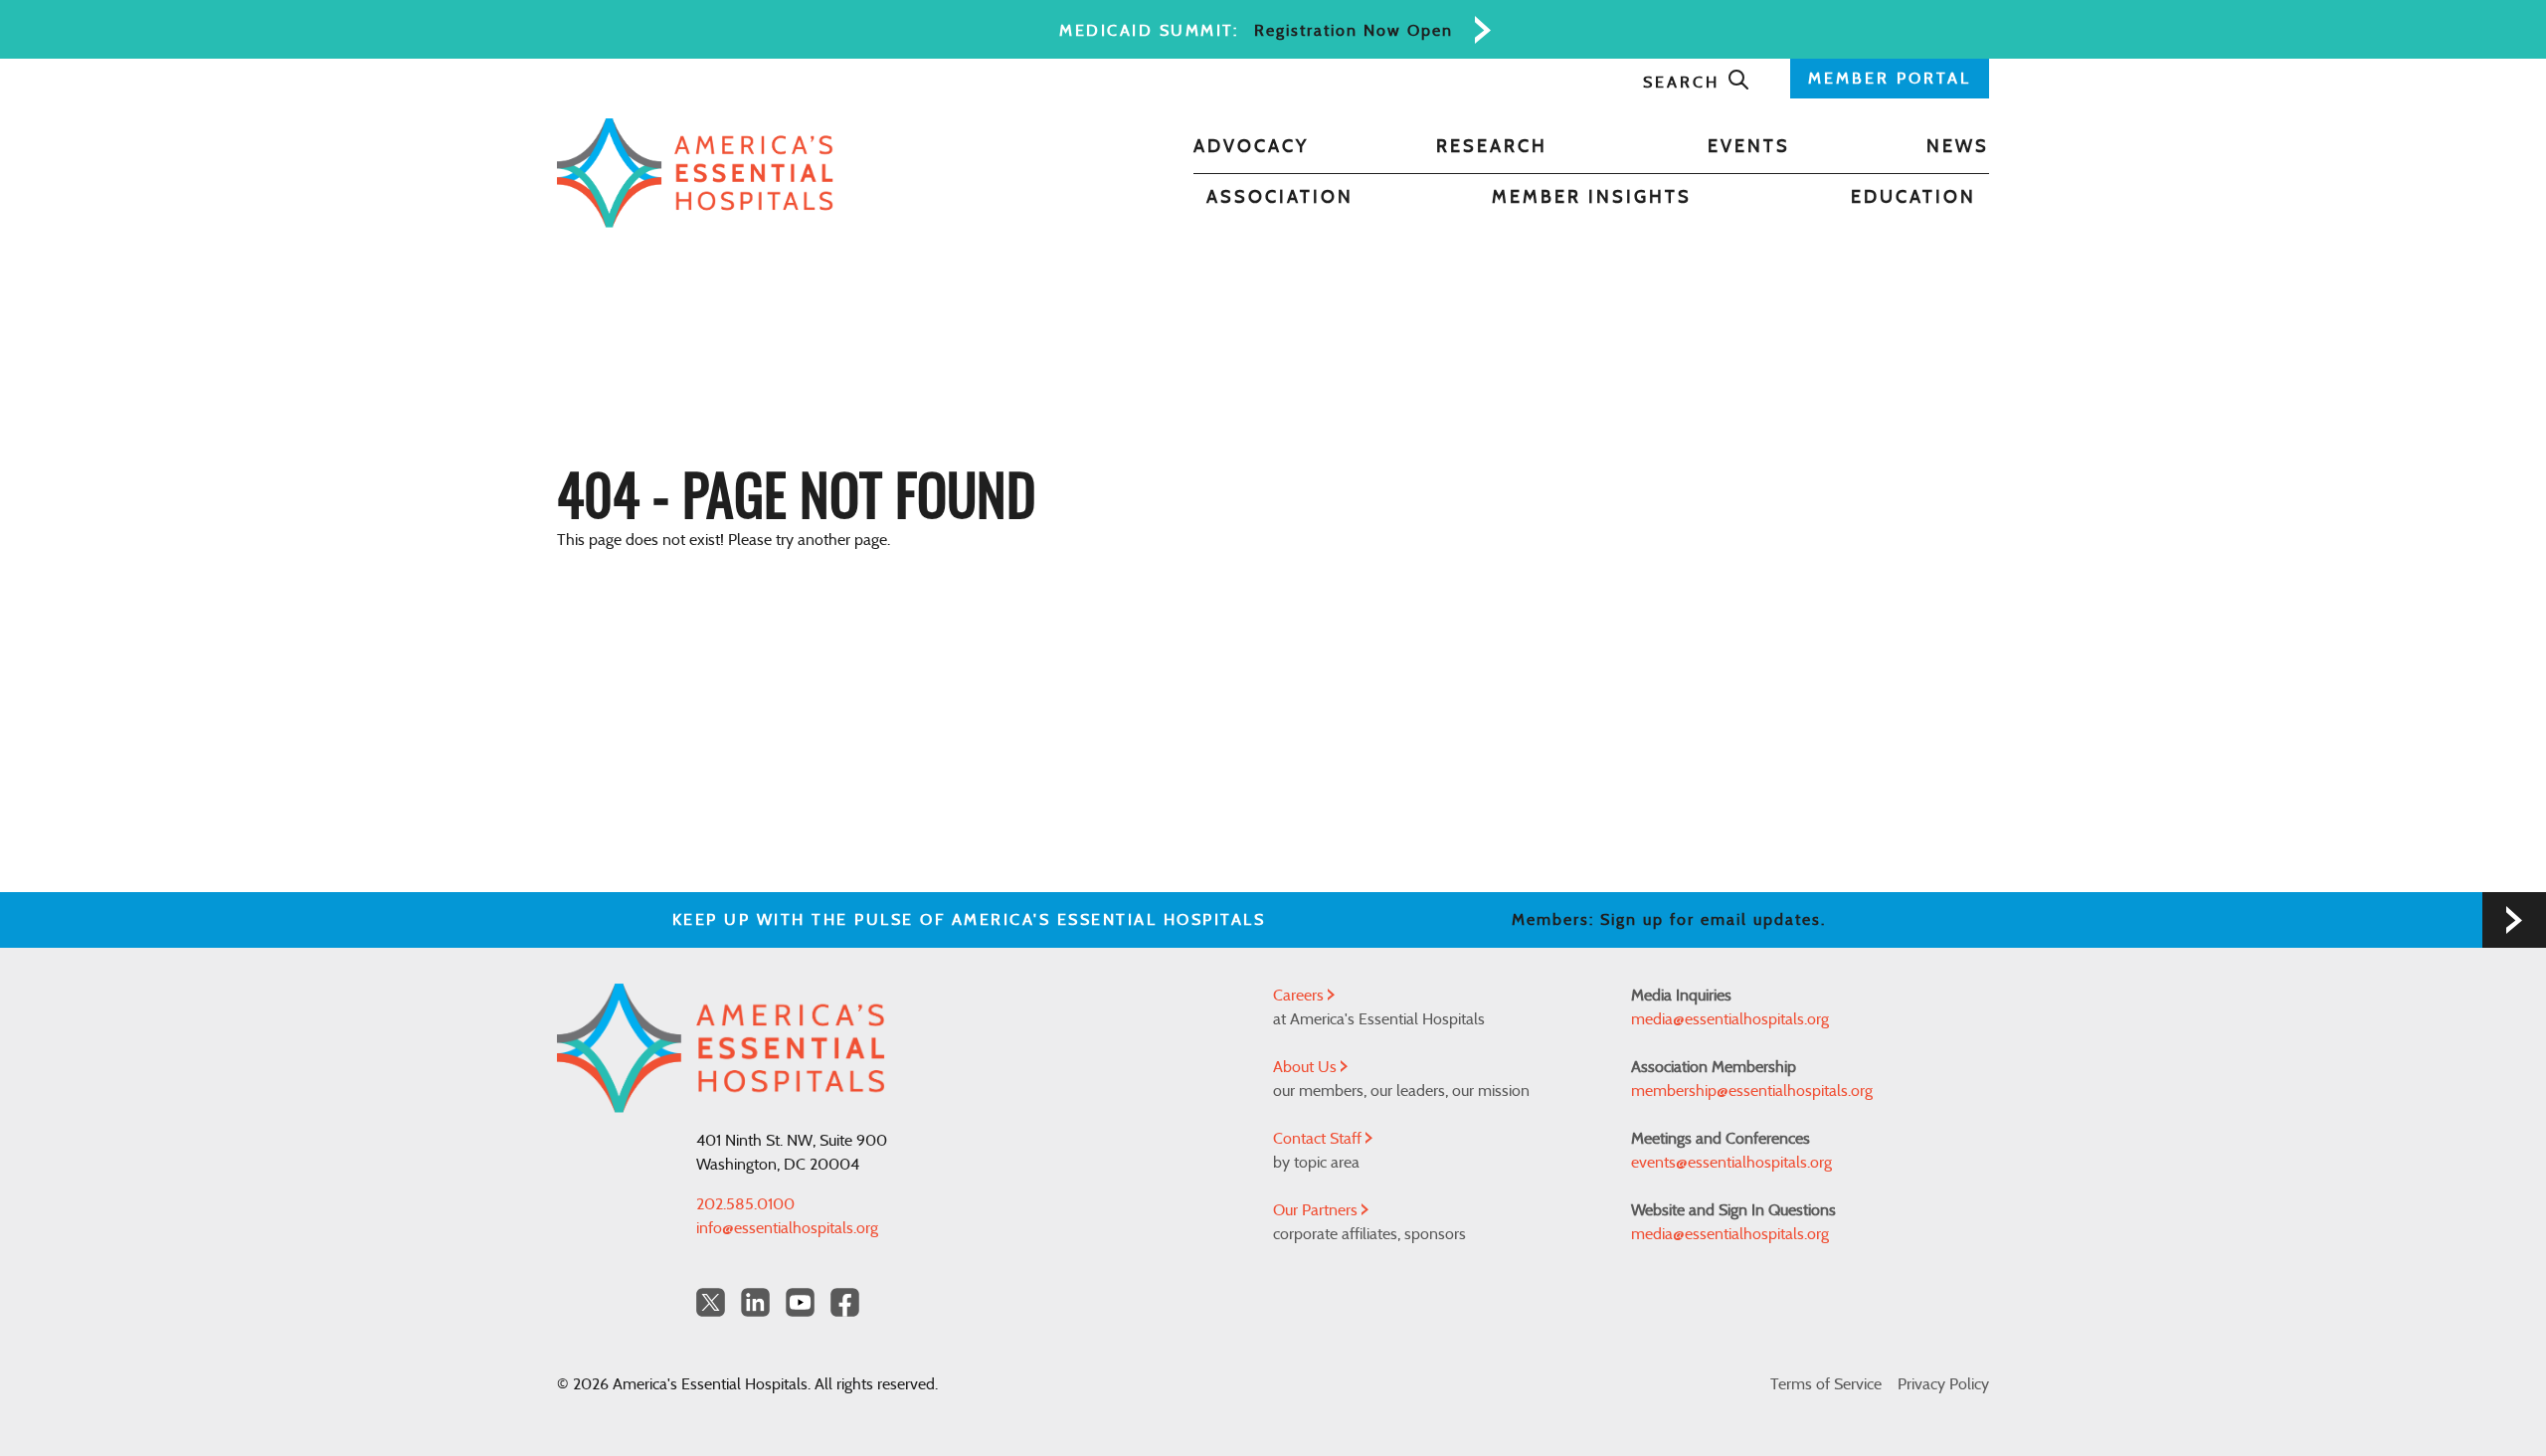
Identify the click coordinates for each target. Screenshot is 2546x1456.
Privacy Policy (1943, 1384)
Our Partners (1317, 1210)
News (1958, 147)
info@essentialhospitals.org (787, 1228)
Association (1280, 198)
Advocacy (1251, 147)
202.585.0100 (745, 1204)
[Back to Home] (695, 173)
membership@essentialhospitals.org (1752, 1091)
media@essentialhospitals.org (1730, 1019)
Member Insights (1592, 198)
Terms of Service (1826, 1384)
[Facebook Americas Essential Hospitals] (845, 1302)
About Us (1307, 1067)
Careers (1300, 996)
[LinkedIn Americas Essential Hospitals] (755, 1302)
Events (1749, 147)
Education (1913, 198)
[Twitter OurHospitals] (711, 1302)
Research (1492, 147)
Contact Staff (1319, 1139)
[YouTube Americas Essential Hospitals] (800, 1302)
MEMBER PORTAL (1890, 79)
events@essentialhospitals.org (1731, 1163)
